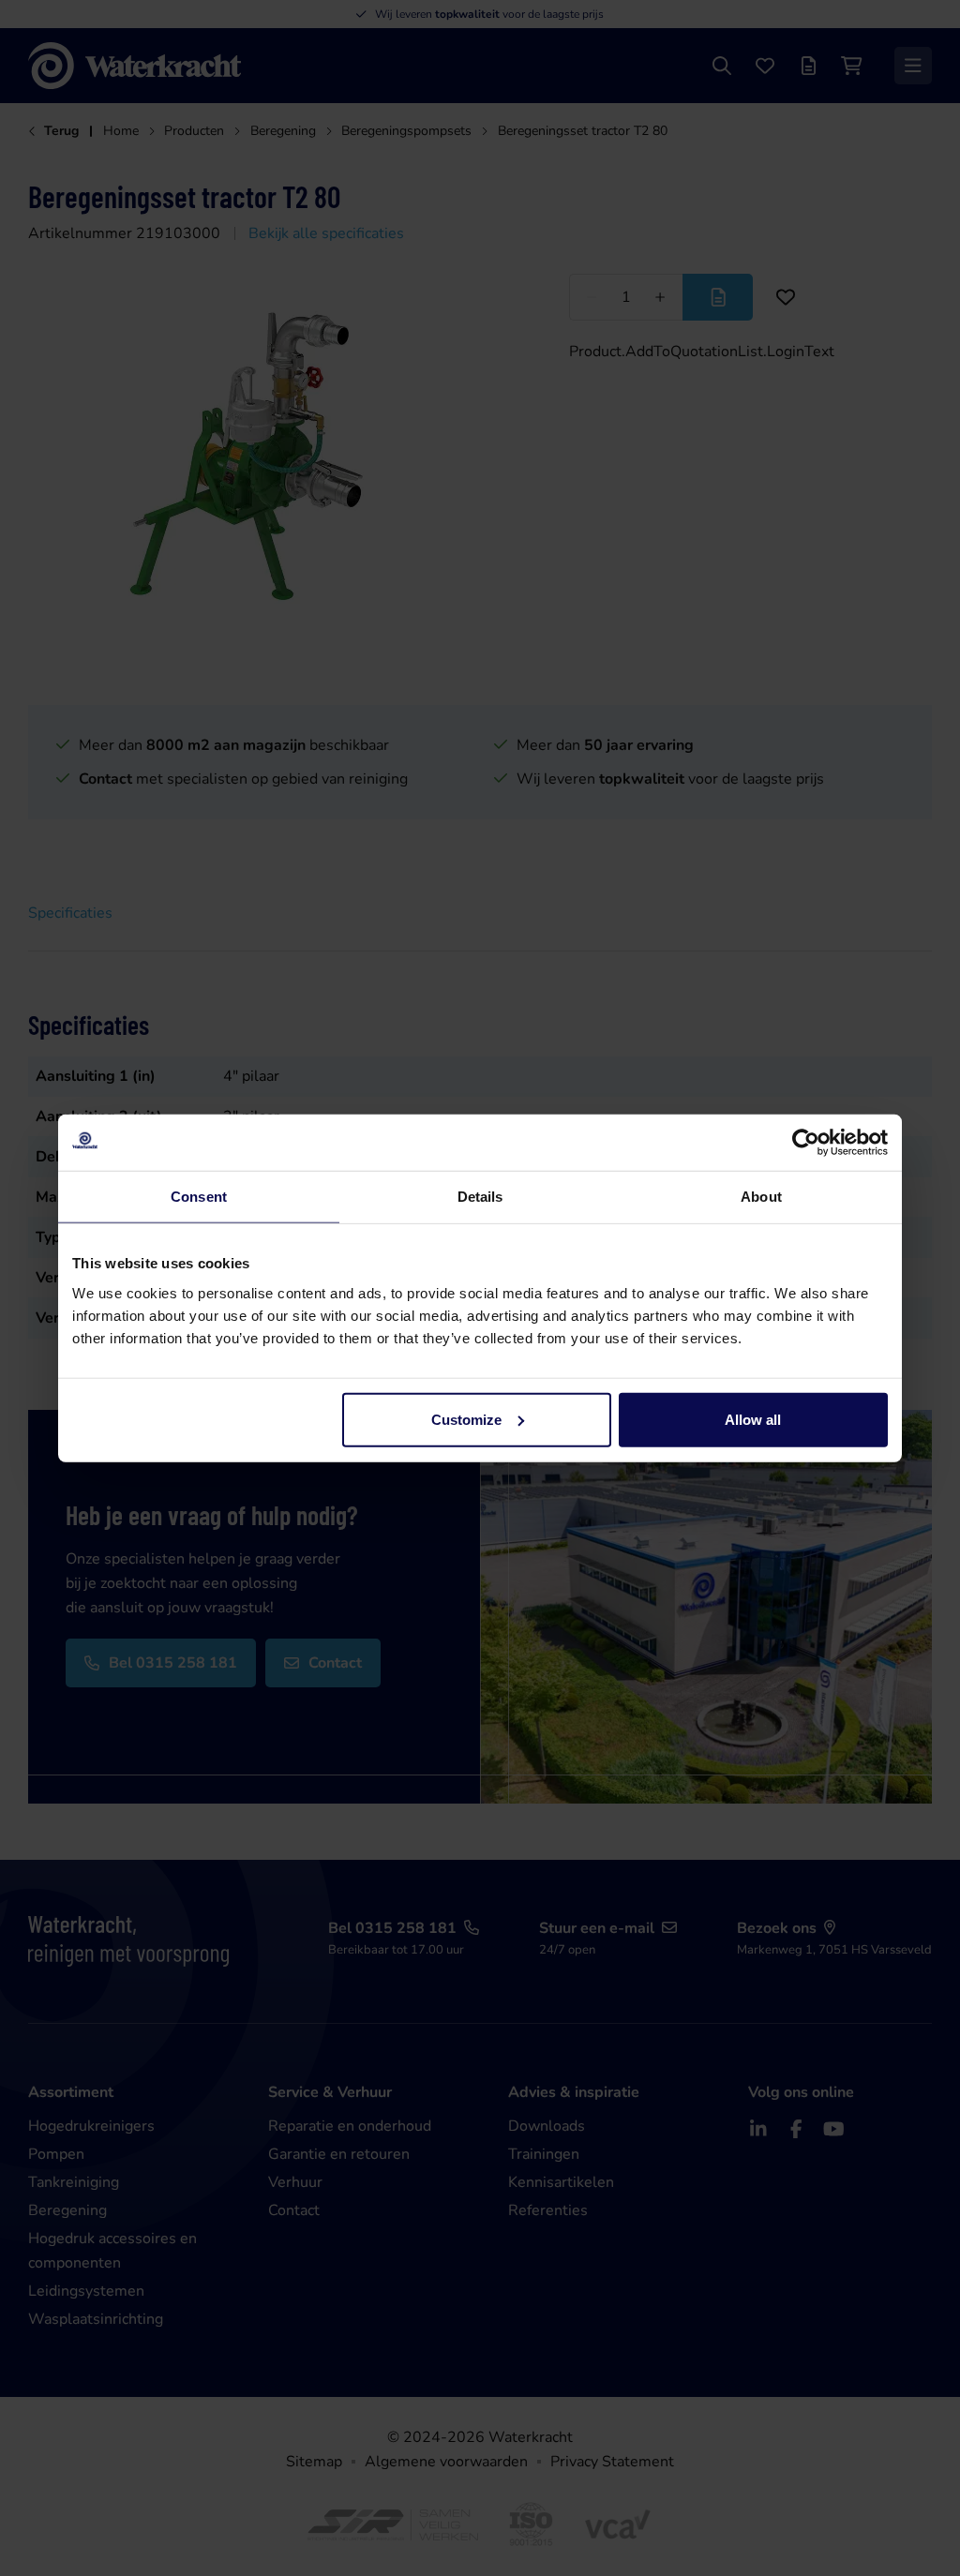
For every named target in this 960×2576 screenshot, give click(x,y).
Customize (466, 1419)
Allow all (753, 1419)
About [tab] (761, 1197)
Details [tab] (480, 1197)
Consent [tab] (199, 1197)
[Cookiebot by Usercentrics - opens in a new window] (806, 1143)
